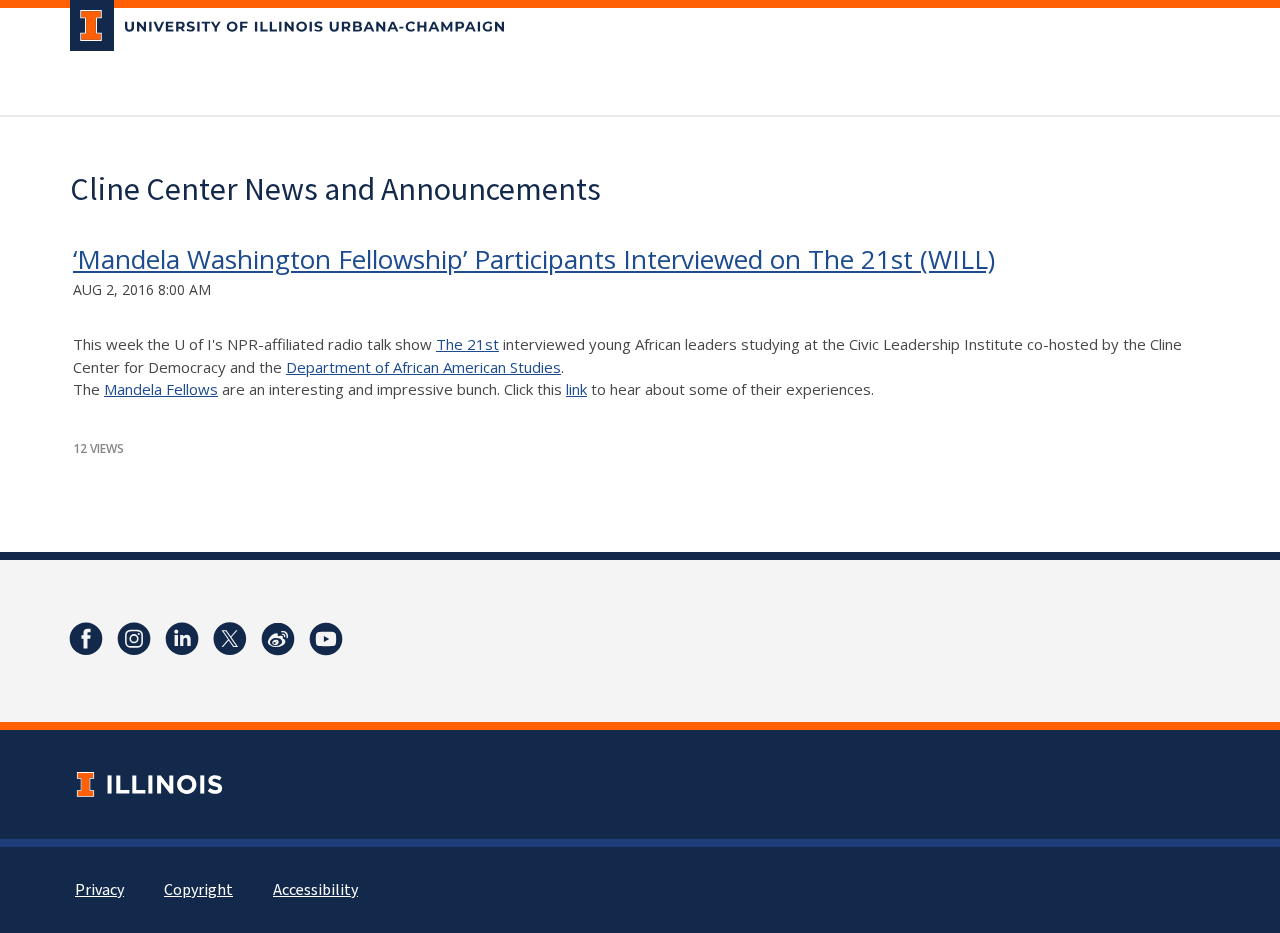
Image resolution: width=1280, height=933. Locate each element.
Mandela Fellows (161, 389)
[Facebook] (86, 639)
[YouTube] (326, 639)
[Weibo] (278, 639)
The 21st (467, 344)
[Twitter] (230, 639)
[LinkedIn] (182, 639)
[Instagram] (134, 639)
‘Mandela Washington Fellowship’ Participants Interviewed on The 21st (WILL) (534, 259)
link (576, 389)
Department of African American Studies (423, 367)
